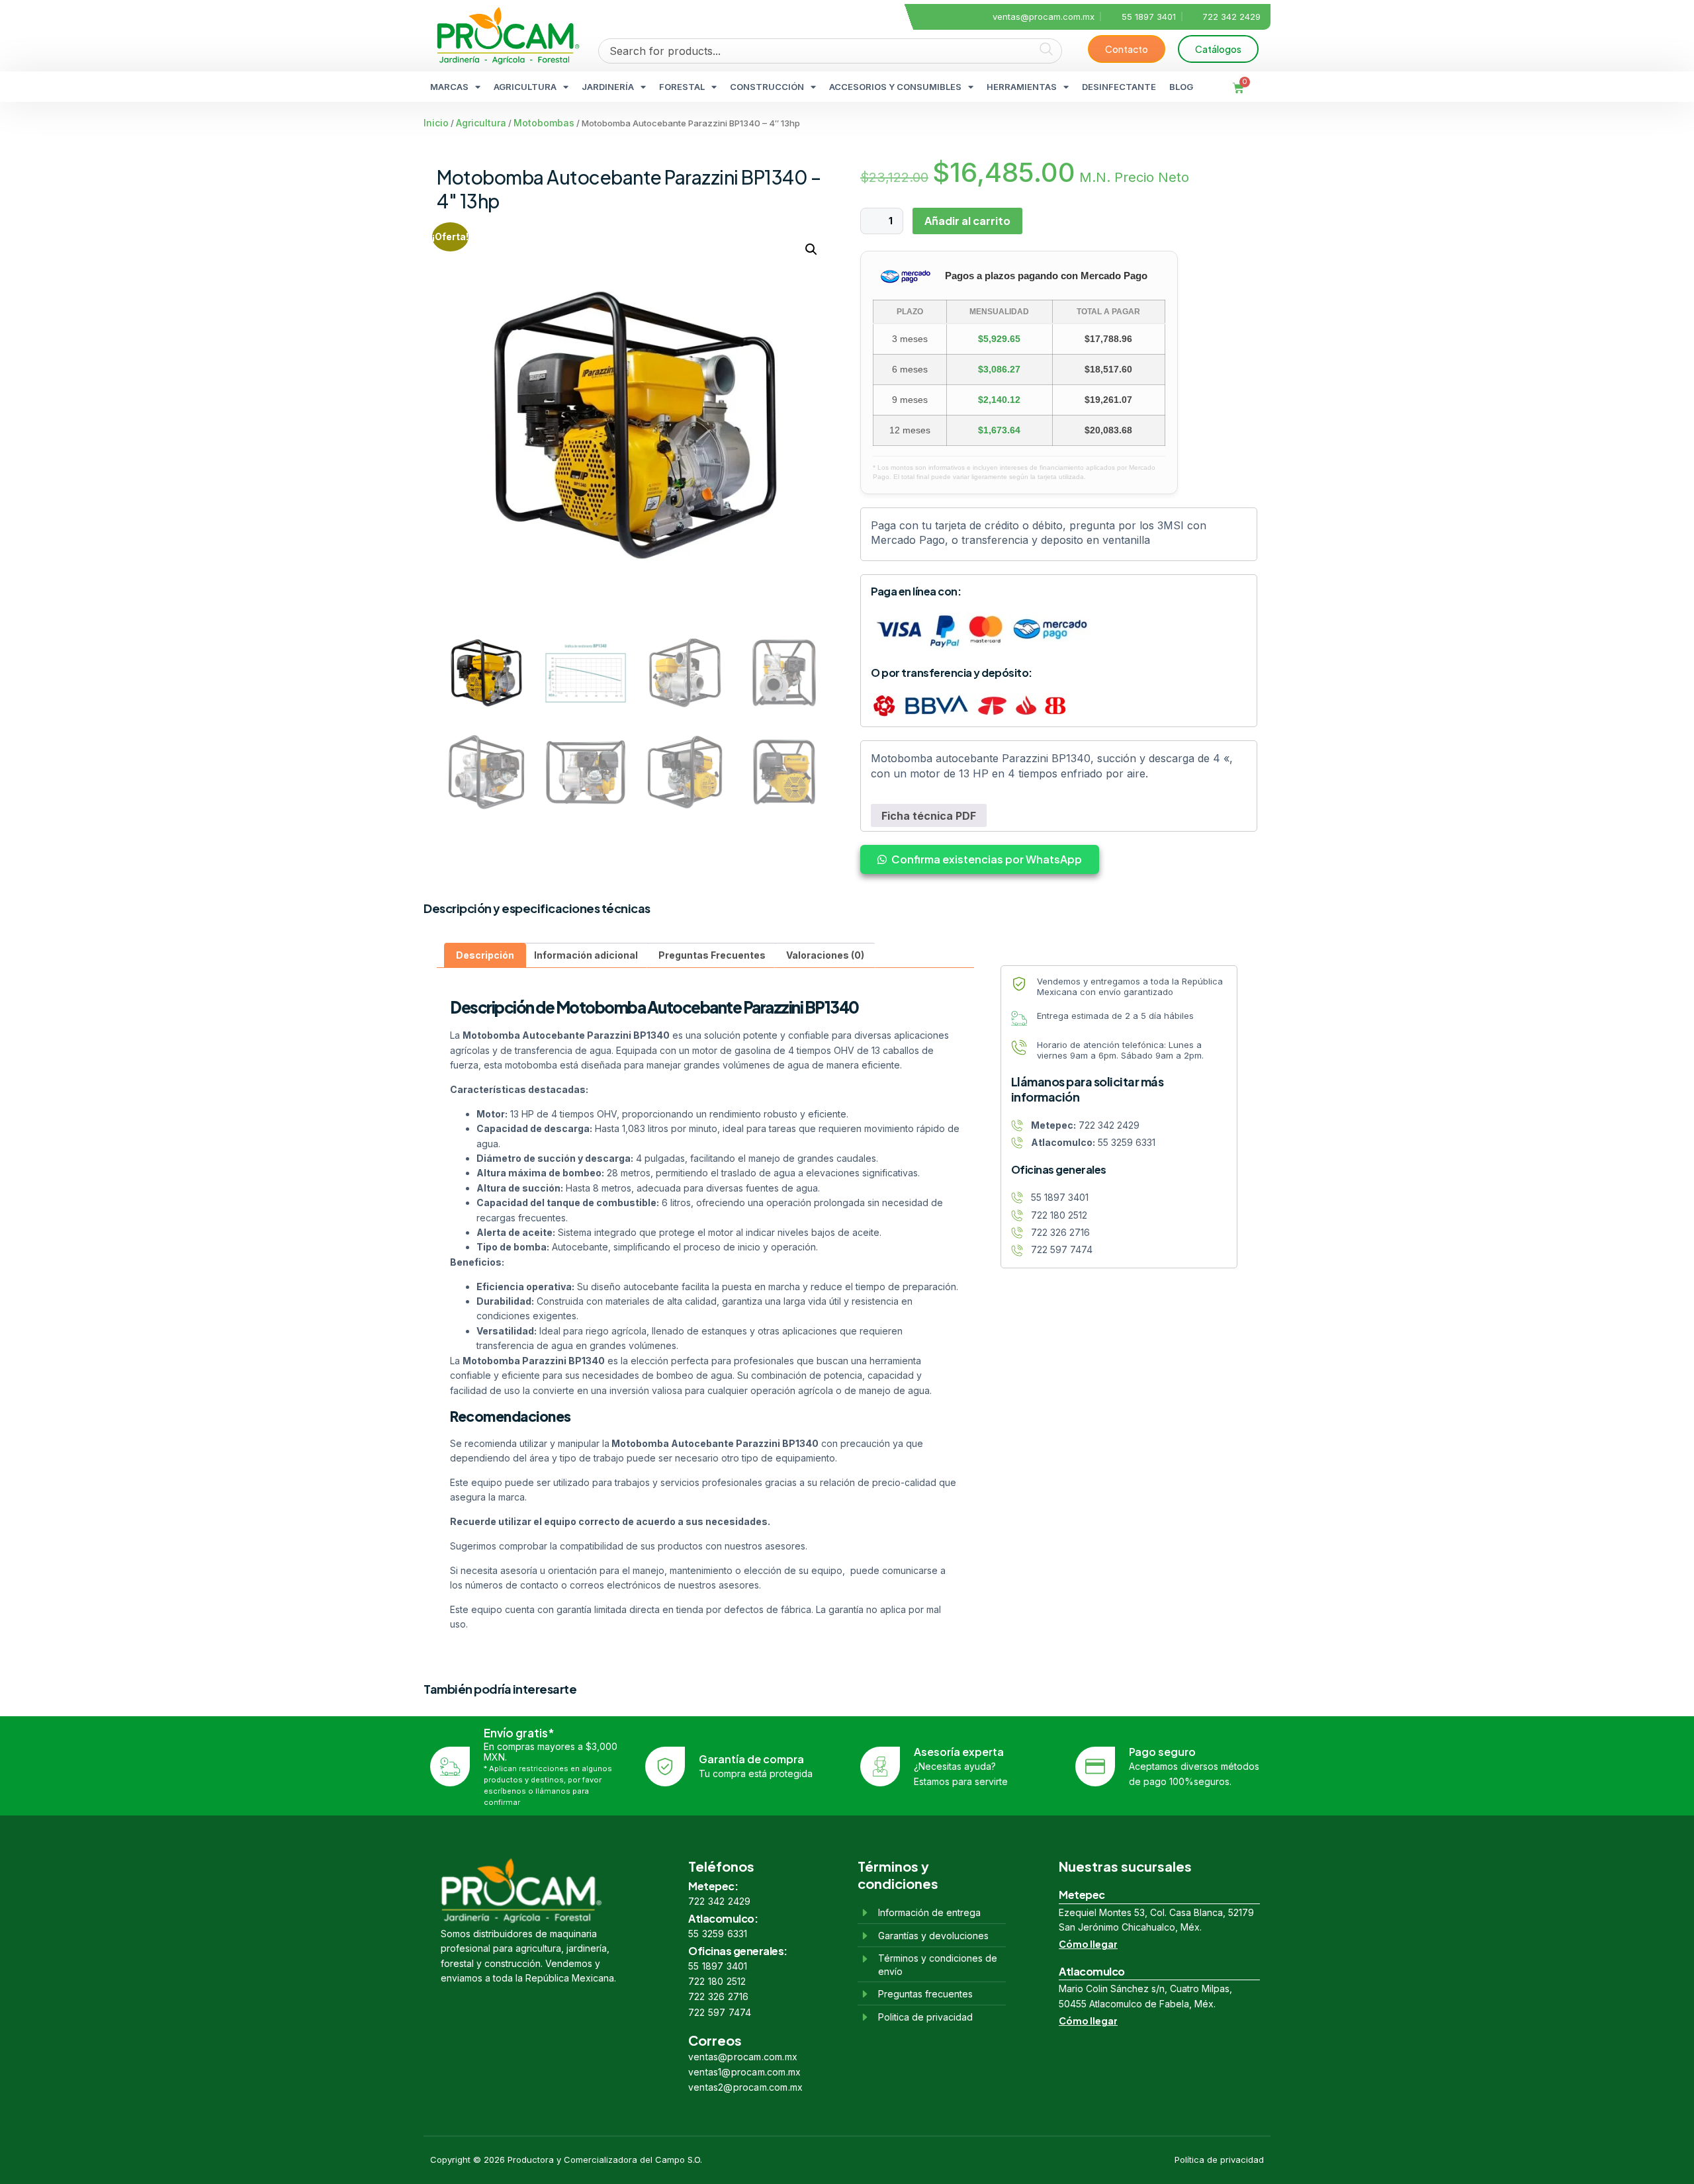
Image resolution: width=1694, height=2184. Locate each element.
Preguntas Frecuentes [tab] (712, 955)
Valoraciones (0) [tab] (825, 955)
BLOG (1181, 87)
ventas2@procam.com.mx (745, 2087)
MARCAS (449, 87)
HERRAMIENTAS (1022, 87)
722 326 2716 (718, 1996)
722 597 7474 (720, 2012)
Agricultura (481, 123)
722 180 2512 (717, 1981)
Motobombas (544, 123)
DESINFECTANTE (1119, 87)
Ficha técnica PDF (929, 816)
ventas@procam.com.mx (743, 2057)
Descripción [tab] (485, 955)
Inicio (436, 123)
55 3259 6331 (718, 1934)
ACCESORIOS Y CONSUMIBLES (895, 87)
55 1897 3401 (718, 1966)
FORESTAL (682, 87)
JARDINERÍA (608, 87)
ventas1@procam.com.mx (744, 2072)
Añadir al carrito (967, 221)
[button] (811, 249)
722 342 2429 (719, 1901)
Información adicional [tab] (586, 955)
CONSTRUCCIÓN (767, 87)
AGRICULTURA (525, 87)
